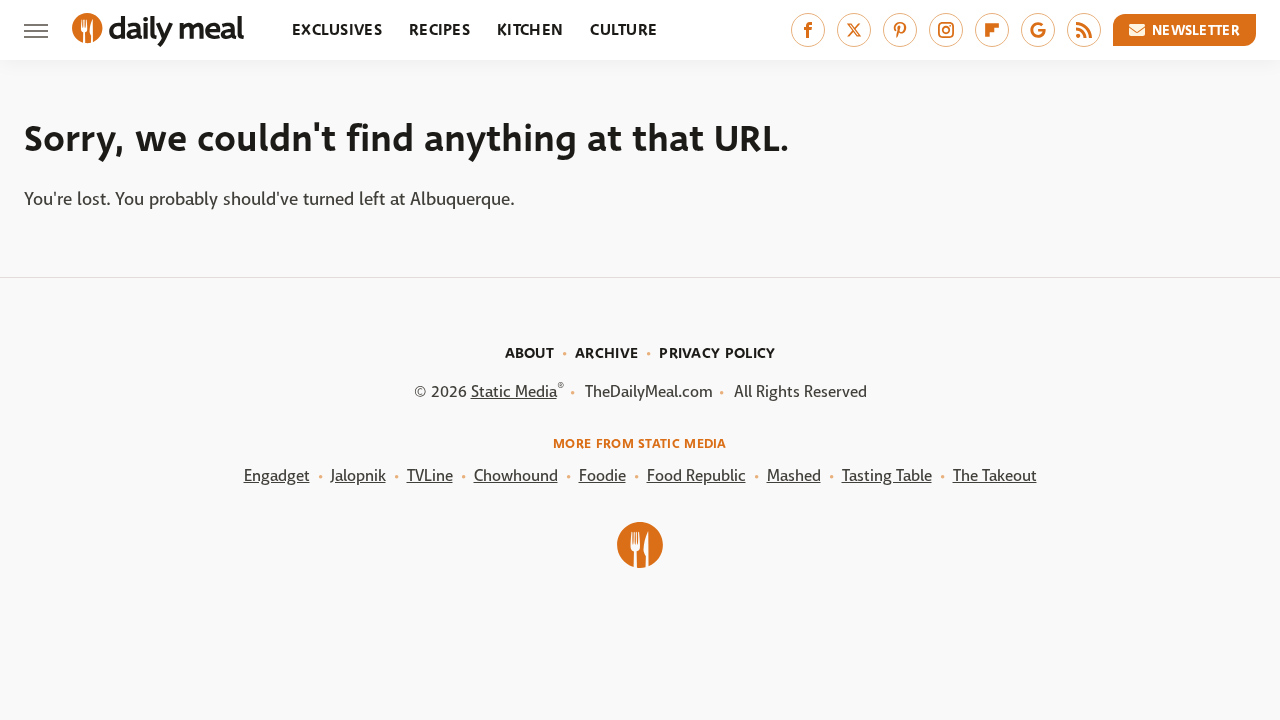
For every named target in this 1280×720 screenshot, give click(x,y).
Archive (606, 353)
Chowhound (516, 475)
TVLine (430, 475)
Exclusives (337, 29)
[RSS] (1084, 30)
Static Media (514, 391)
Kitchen (530, 29)
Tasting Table (887, 475)
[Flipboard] (992, 30)
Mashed (794, 475)
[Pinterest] (900, 30)
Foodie (602, 475)
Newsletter (1196, 30)
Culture (623, 29)
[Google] (1038, 30)
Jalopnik (358, 475)
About (530, 353)
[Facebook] (808, 30)
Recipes (439, 29)
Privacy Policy (717, 353)
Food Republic (696, 475)
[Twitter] (854, 30)
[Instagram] (946, 30)
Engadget (277, 475)
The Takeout (995, 475)
